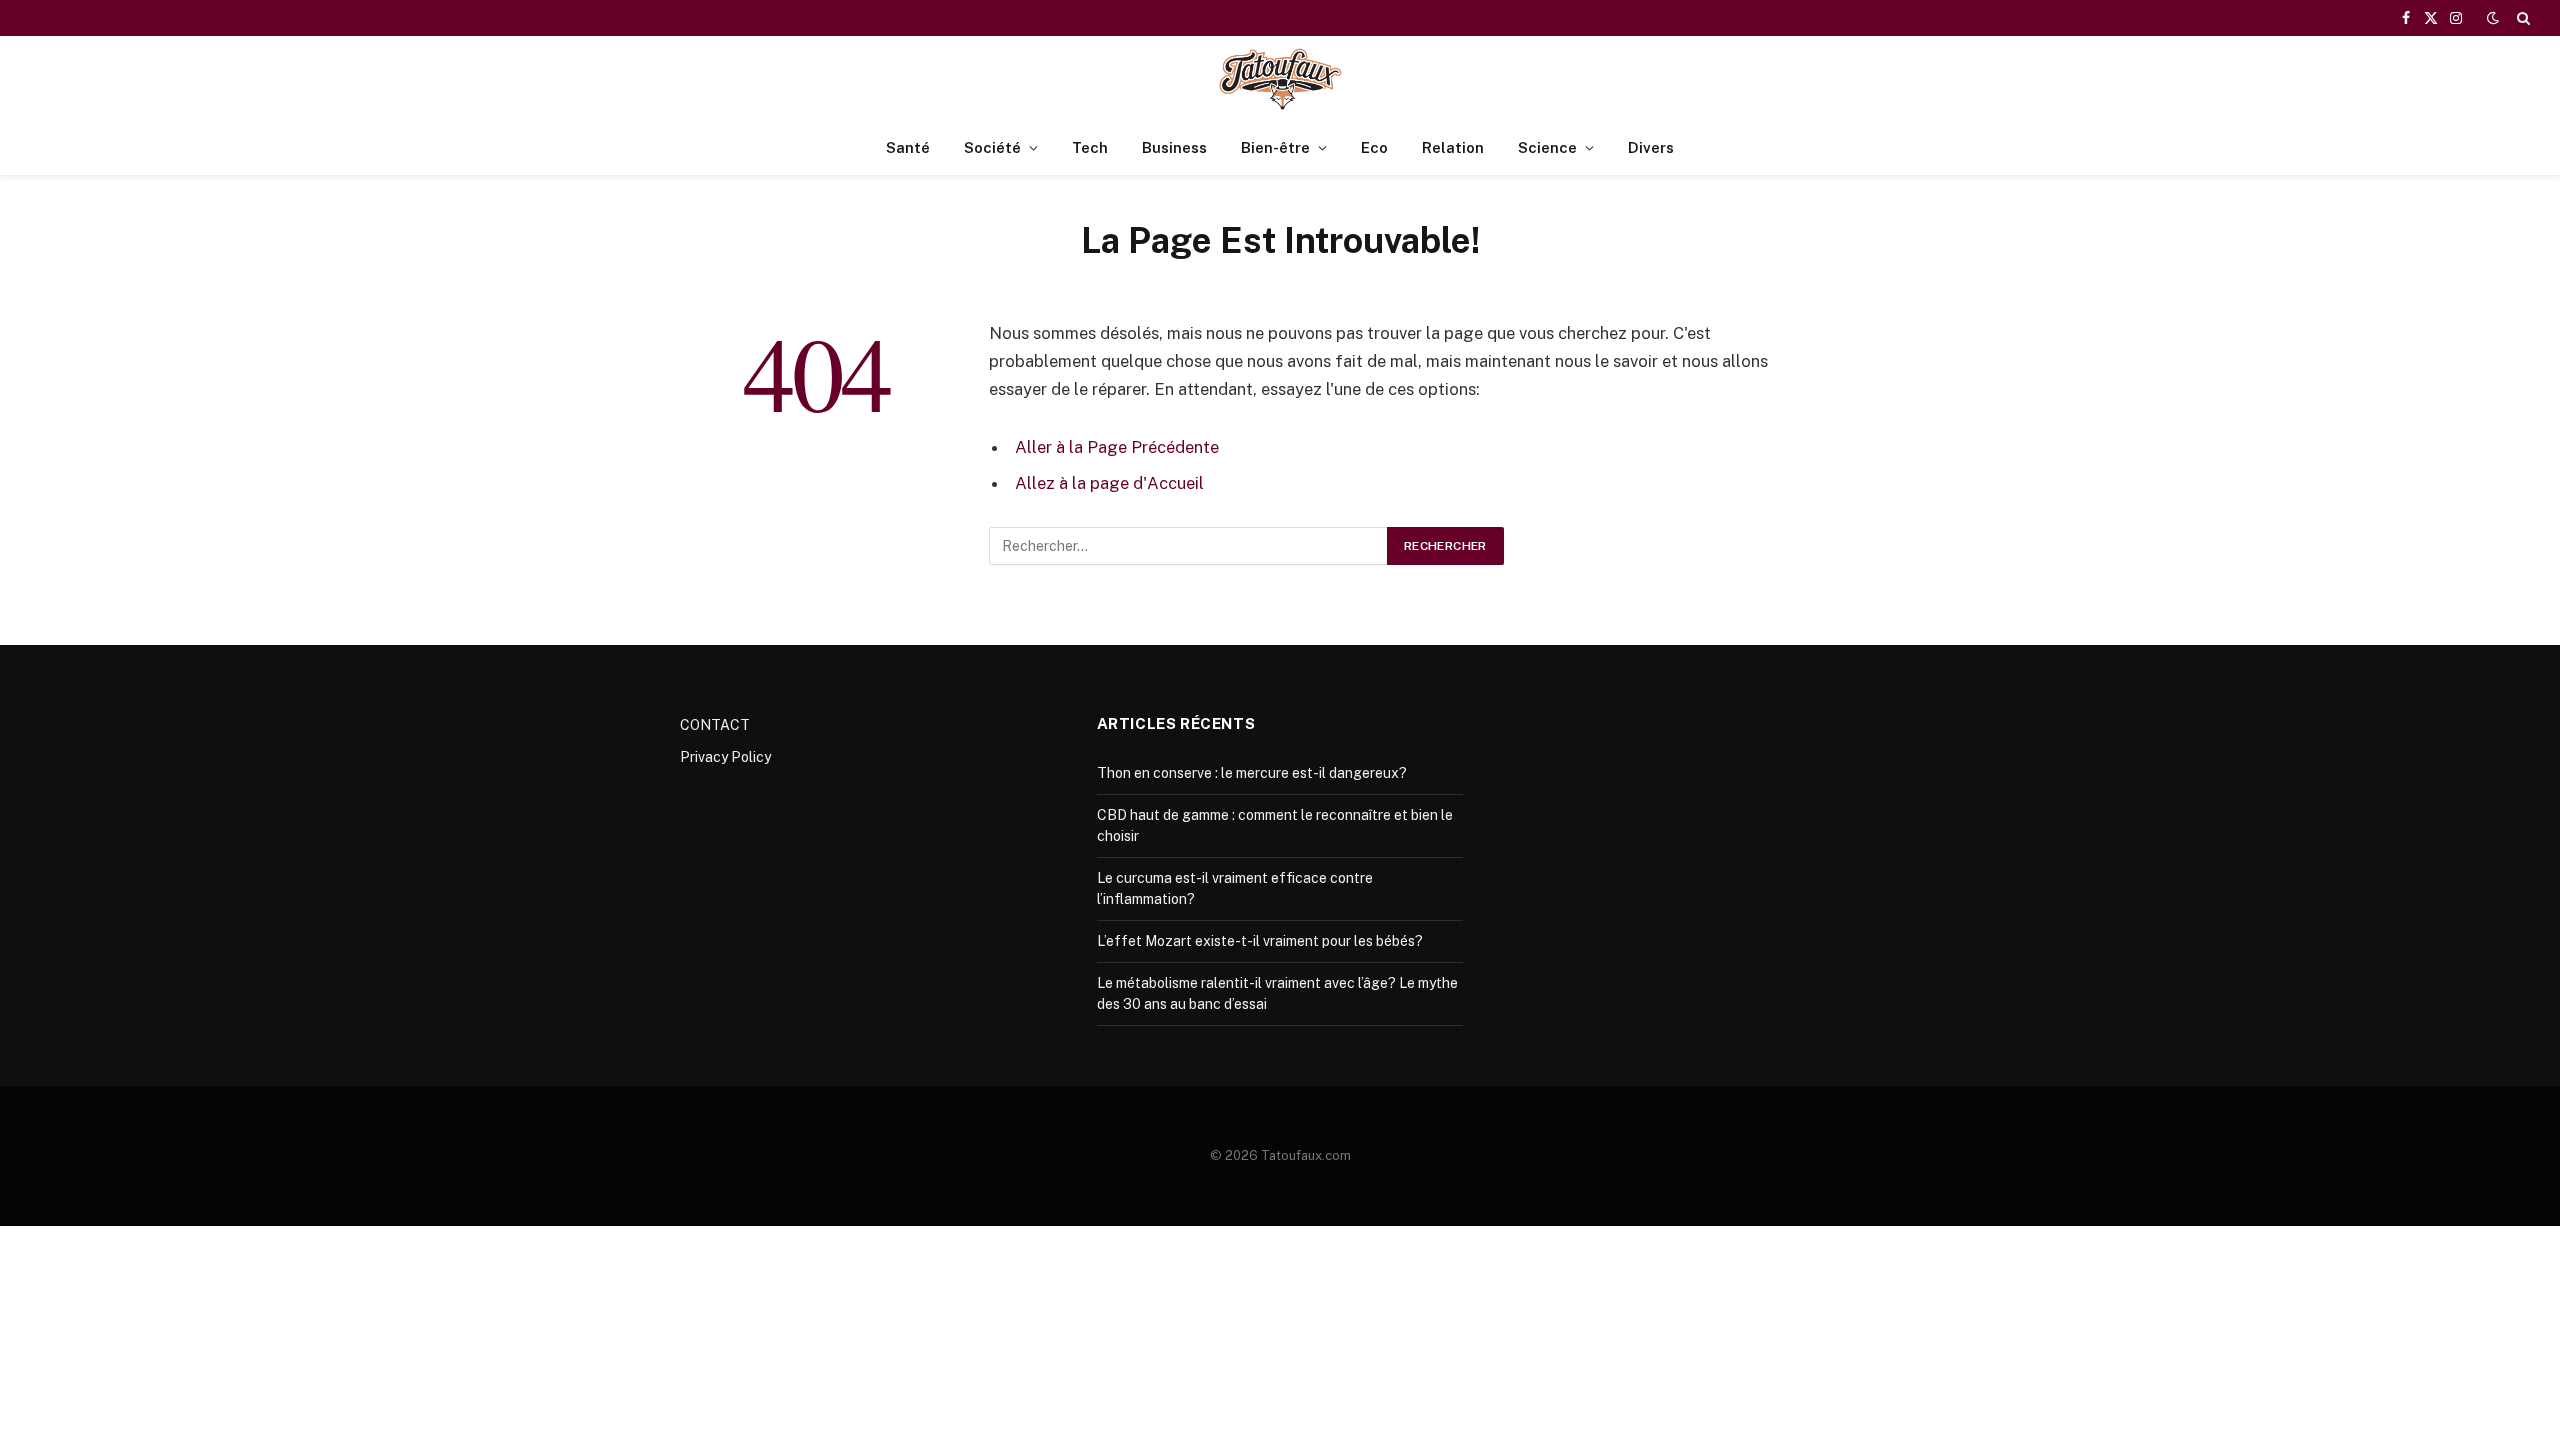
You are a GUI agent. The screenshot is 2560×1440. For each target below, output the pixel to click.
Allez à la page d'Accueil (1109, 483)
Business (1174, 147)
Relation (1453, 147)
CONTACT (715, 725)
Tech (1090, 147)
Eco (1374, 147)
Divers (1651, 147)
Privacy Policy (725, 757)
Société (992, 147)
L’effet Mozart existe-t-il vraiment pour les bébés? (1260, 941)
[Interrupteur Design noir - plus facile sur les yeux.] (2493, 18)
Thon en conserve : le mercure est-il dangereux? (1252, 773)
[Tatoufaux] (1280, 78)
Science (1547, 147)
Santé (908, 147)
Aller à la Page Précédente (1117, 447)
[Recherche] (2521, 18)
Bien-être (1275, 147)
